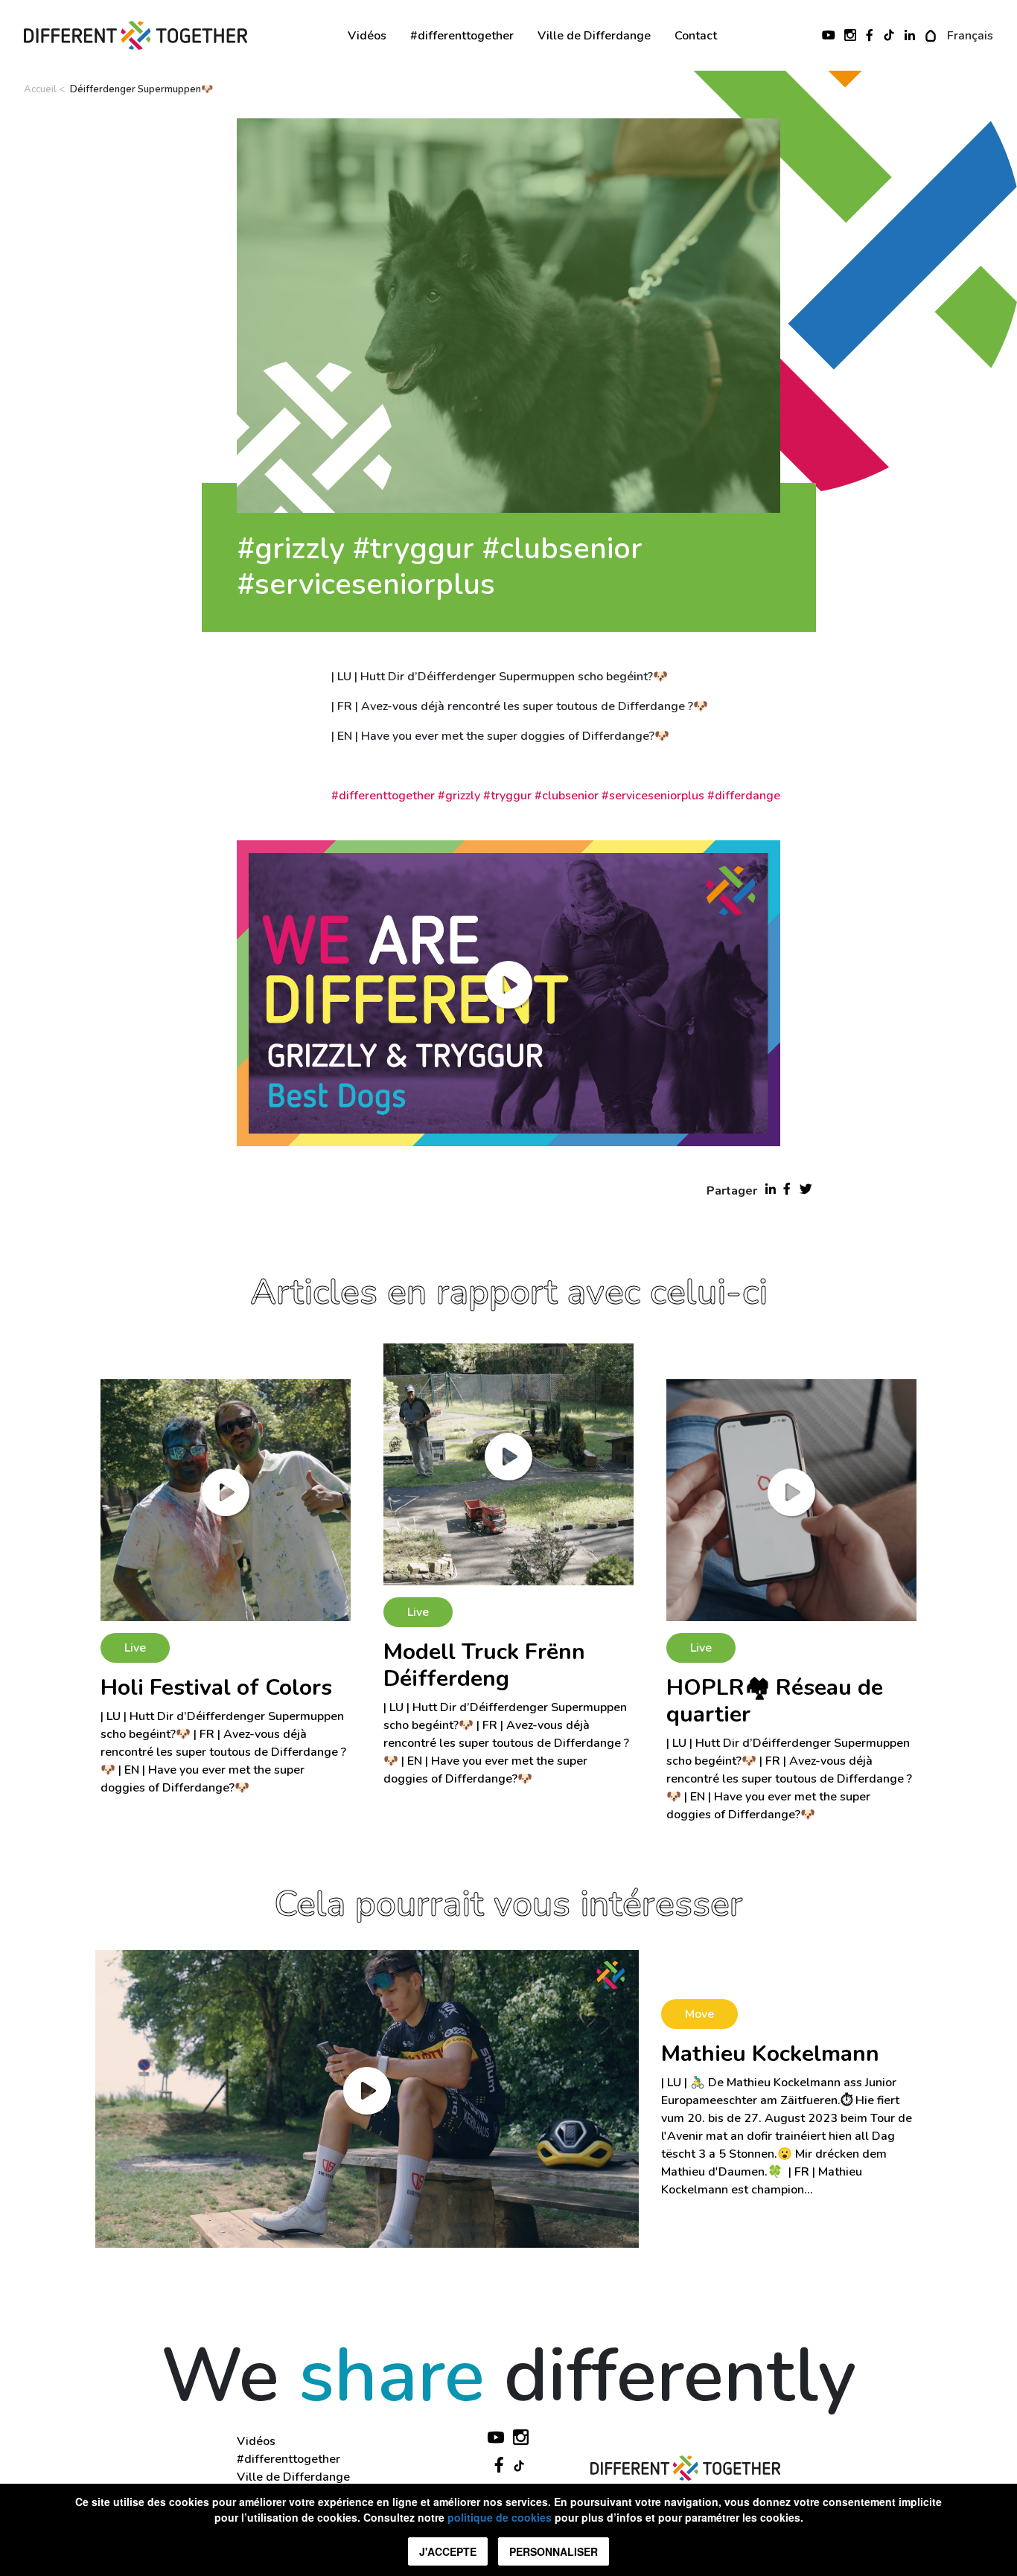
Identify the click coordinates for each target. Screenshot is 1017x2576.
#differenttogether (462, 36)
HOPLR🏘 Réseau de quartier (775, 1701)
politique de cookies (500, 2517)
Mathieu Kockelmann (770, 2054)
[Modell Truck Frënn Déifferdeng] (508, 1464)
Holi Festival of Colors (216, 1688)
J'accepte (448, 2551)
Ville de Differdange (594, 36)
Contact (696, 36)
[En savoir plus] (367, 2098)
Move (699, 2014)
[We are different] (136, 36)
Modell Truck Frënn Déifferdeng (484, 1665)
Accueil (40, 89)
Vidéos (367, 36)
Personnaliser (554, 2551)
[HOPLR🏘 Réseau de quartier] (791, 1500)
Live (135, 1648)
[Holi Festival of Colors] (226, 1500)
